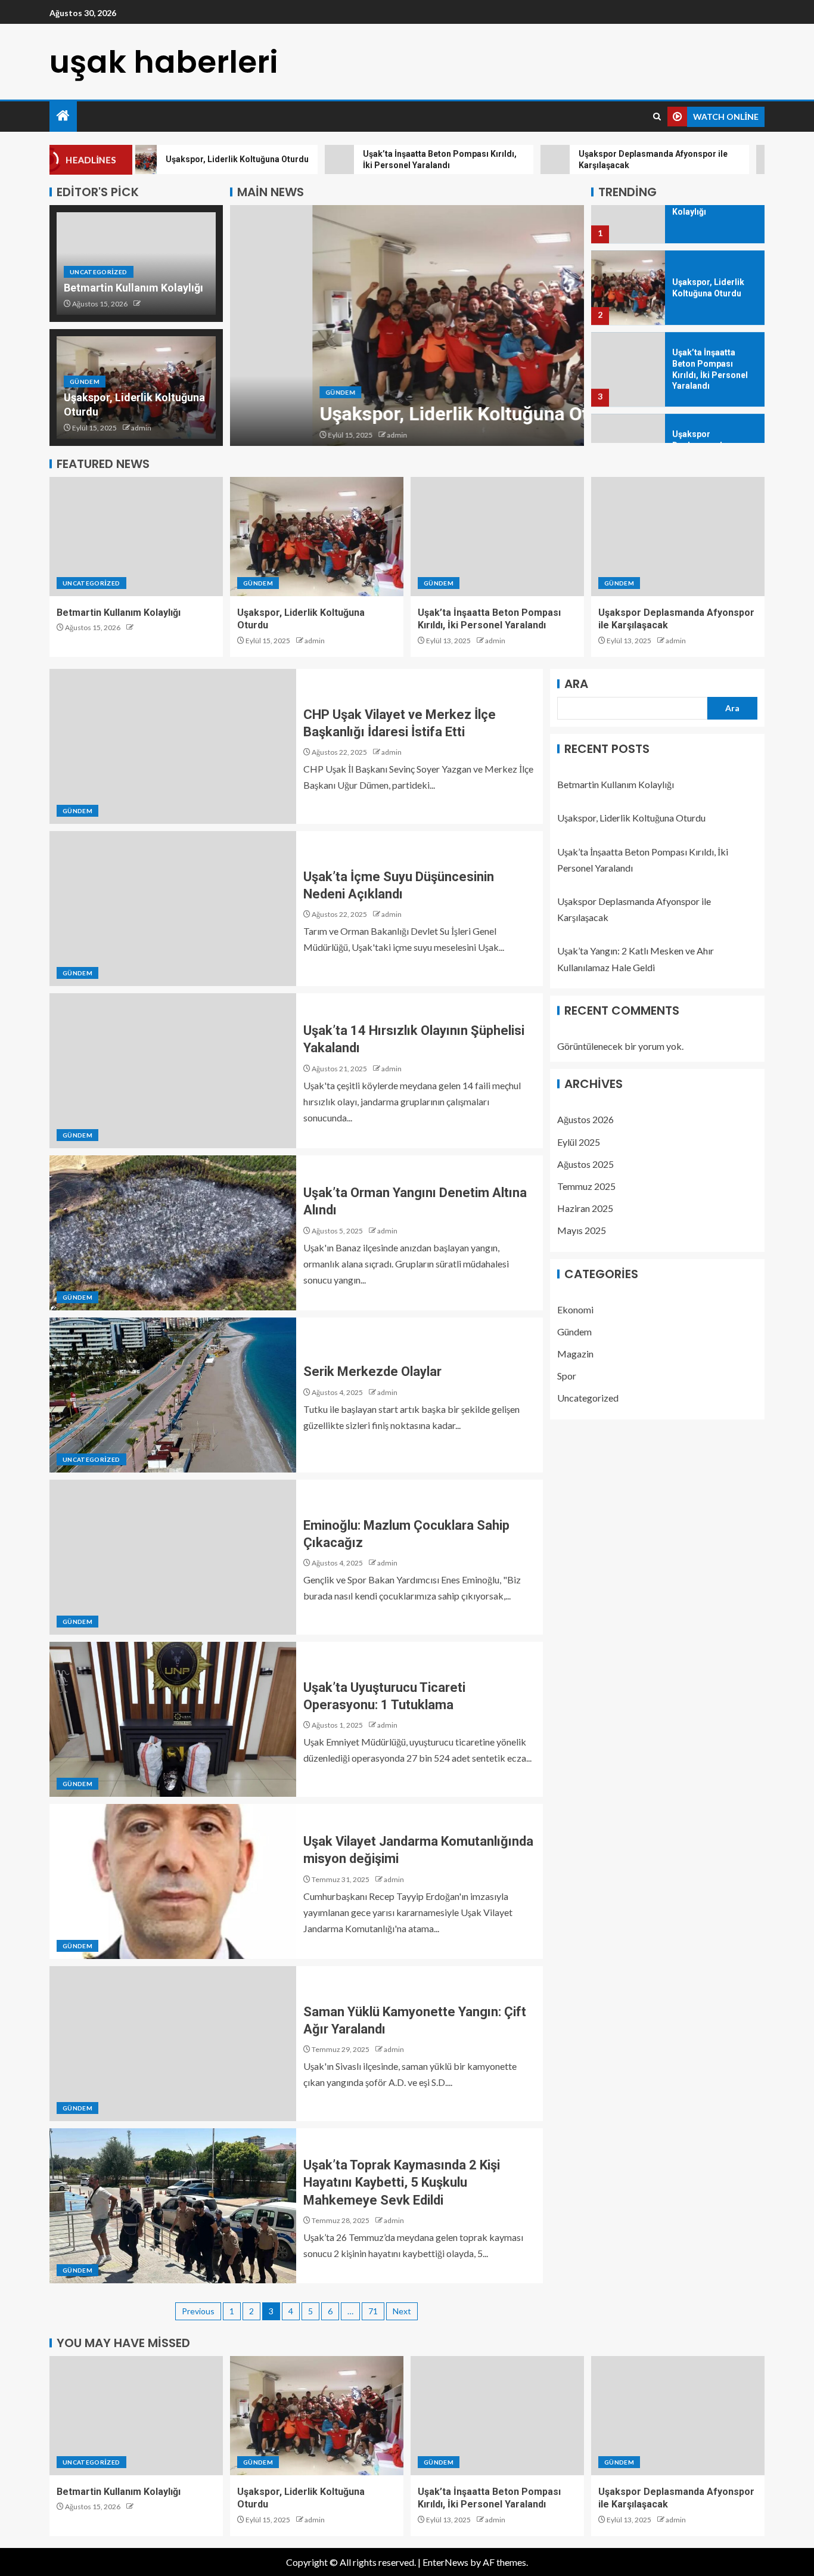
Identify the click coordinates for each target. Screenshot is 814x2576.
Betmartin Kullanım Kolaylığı (133, 288)
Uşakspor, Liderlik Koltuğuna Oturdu (391, 414)
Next (402, 2311)
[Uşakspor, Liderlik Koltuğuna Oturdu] (407, 326)
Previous (198, 2311)
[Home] (63, 116)
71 (373, 2311)
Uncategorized (99, 272)
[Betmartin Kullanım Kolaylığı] (136, 537)
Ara (576, 684)
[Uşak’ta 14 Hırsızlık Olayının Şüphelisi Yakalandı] (173, 1071)
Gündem (85, 382)
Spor (567, 1376)
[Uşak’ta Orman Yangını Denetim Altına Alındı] (173, 1233)
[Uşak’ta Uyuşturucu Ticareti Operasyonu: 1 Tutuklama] (173, 1719)
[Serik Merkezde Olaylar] (173, 1395)
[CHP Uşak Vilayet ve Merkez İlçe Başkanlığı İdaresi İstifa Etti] (173, 746)
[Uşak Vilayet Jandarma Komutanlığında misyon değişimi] (173, 1881)
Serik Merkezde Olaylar (372, 1371)
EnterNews (445, 2562)
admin (141, 428)
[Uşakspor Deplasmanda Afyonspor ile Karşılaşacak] (628, 406)
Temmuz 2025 (586, 1186)
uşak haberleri (164, 62)
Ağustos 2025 (585, 1164)
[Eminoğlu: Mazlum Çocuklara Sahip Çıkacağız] (173, 1557)
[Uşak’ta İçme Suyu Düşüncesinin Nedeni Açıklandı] (173, 909)
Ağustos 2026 (585, 1119)
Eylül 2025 (579, 1142)
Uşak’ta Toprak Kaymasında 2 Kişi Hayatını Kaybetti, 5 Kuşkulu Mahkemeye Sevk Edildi (402, 2183)
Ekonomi (575, 1309)
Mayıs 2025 (582, 1230)
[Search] (657, 117)
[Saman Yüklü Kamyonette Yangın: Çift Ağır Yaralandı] (173, 2044)
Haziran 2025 (585, 1208)
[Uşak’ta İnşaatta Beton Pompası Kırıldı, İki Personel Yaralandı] (628, 324)
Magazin (575, 1354)
